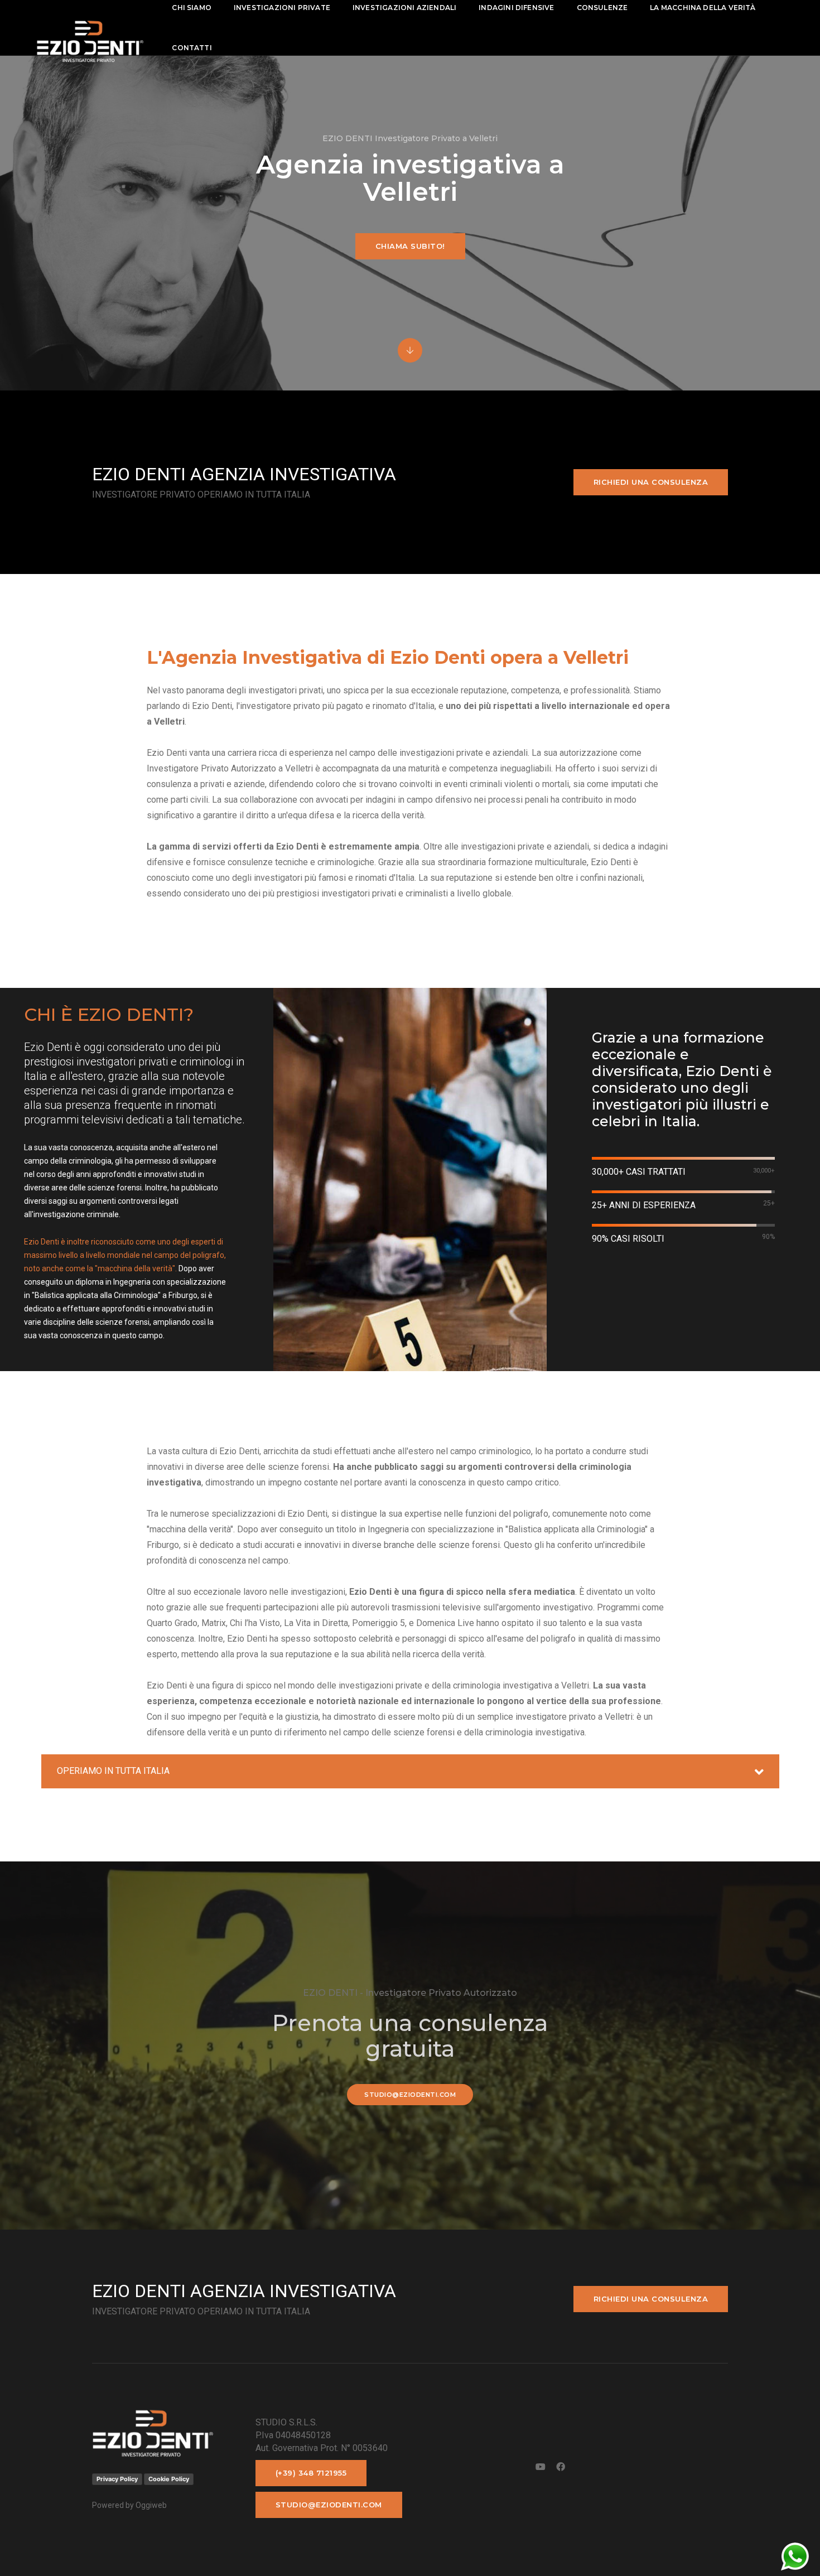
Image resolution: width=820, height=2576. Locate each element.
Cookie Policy (169, 2479)
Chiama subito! (410, 246)
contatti (192, 48)
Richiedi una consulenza (651, 482)
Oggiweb (151, 2505)
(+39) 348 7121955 (311, 2473)
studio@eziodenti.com (410, 2095)
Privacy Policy (117, 2479)
